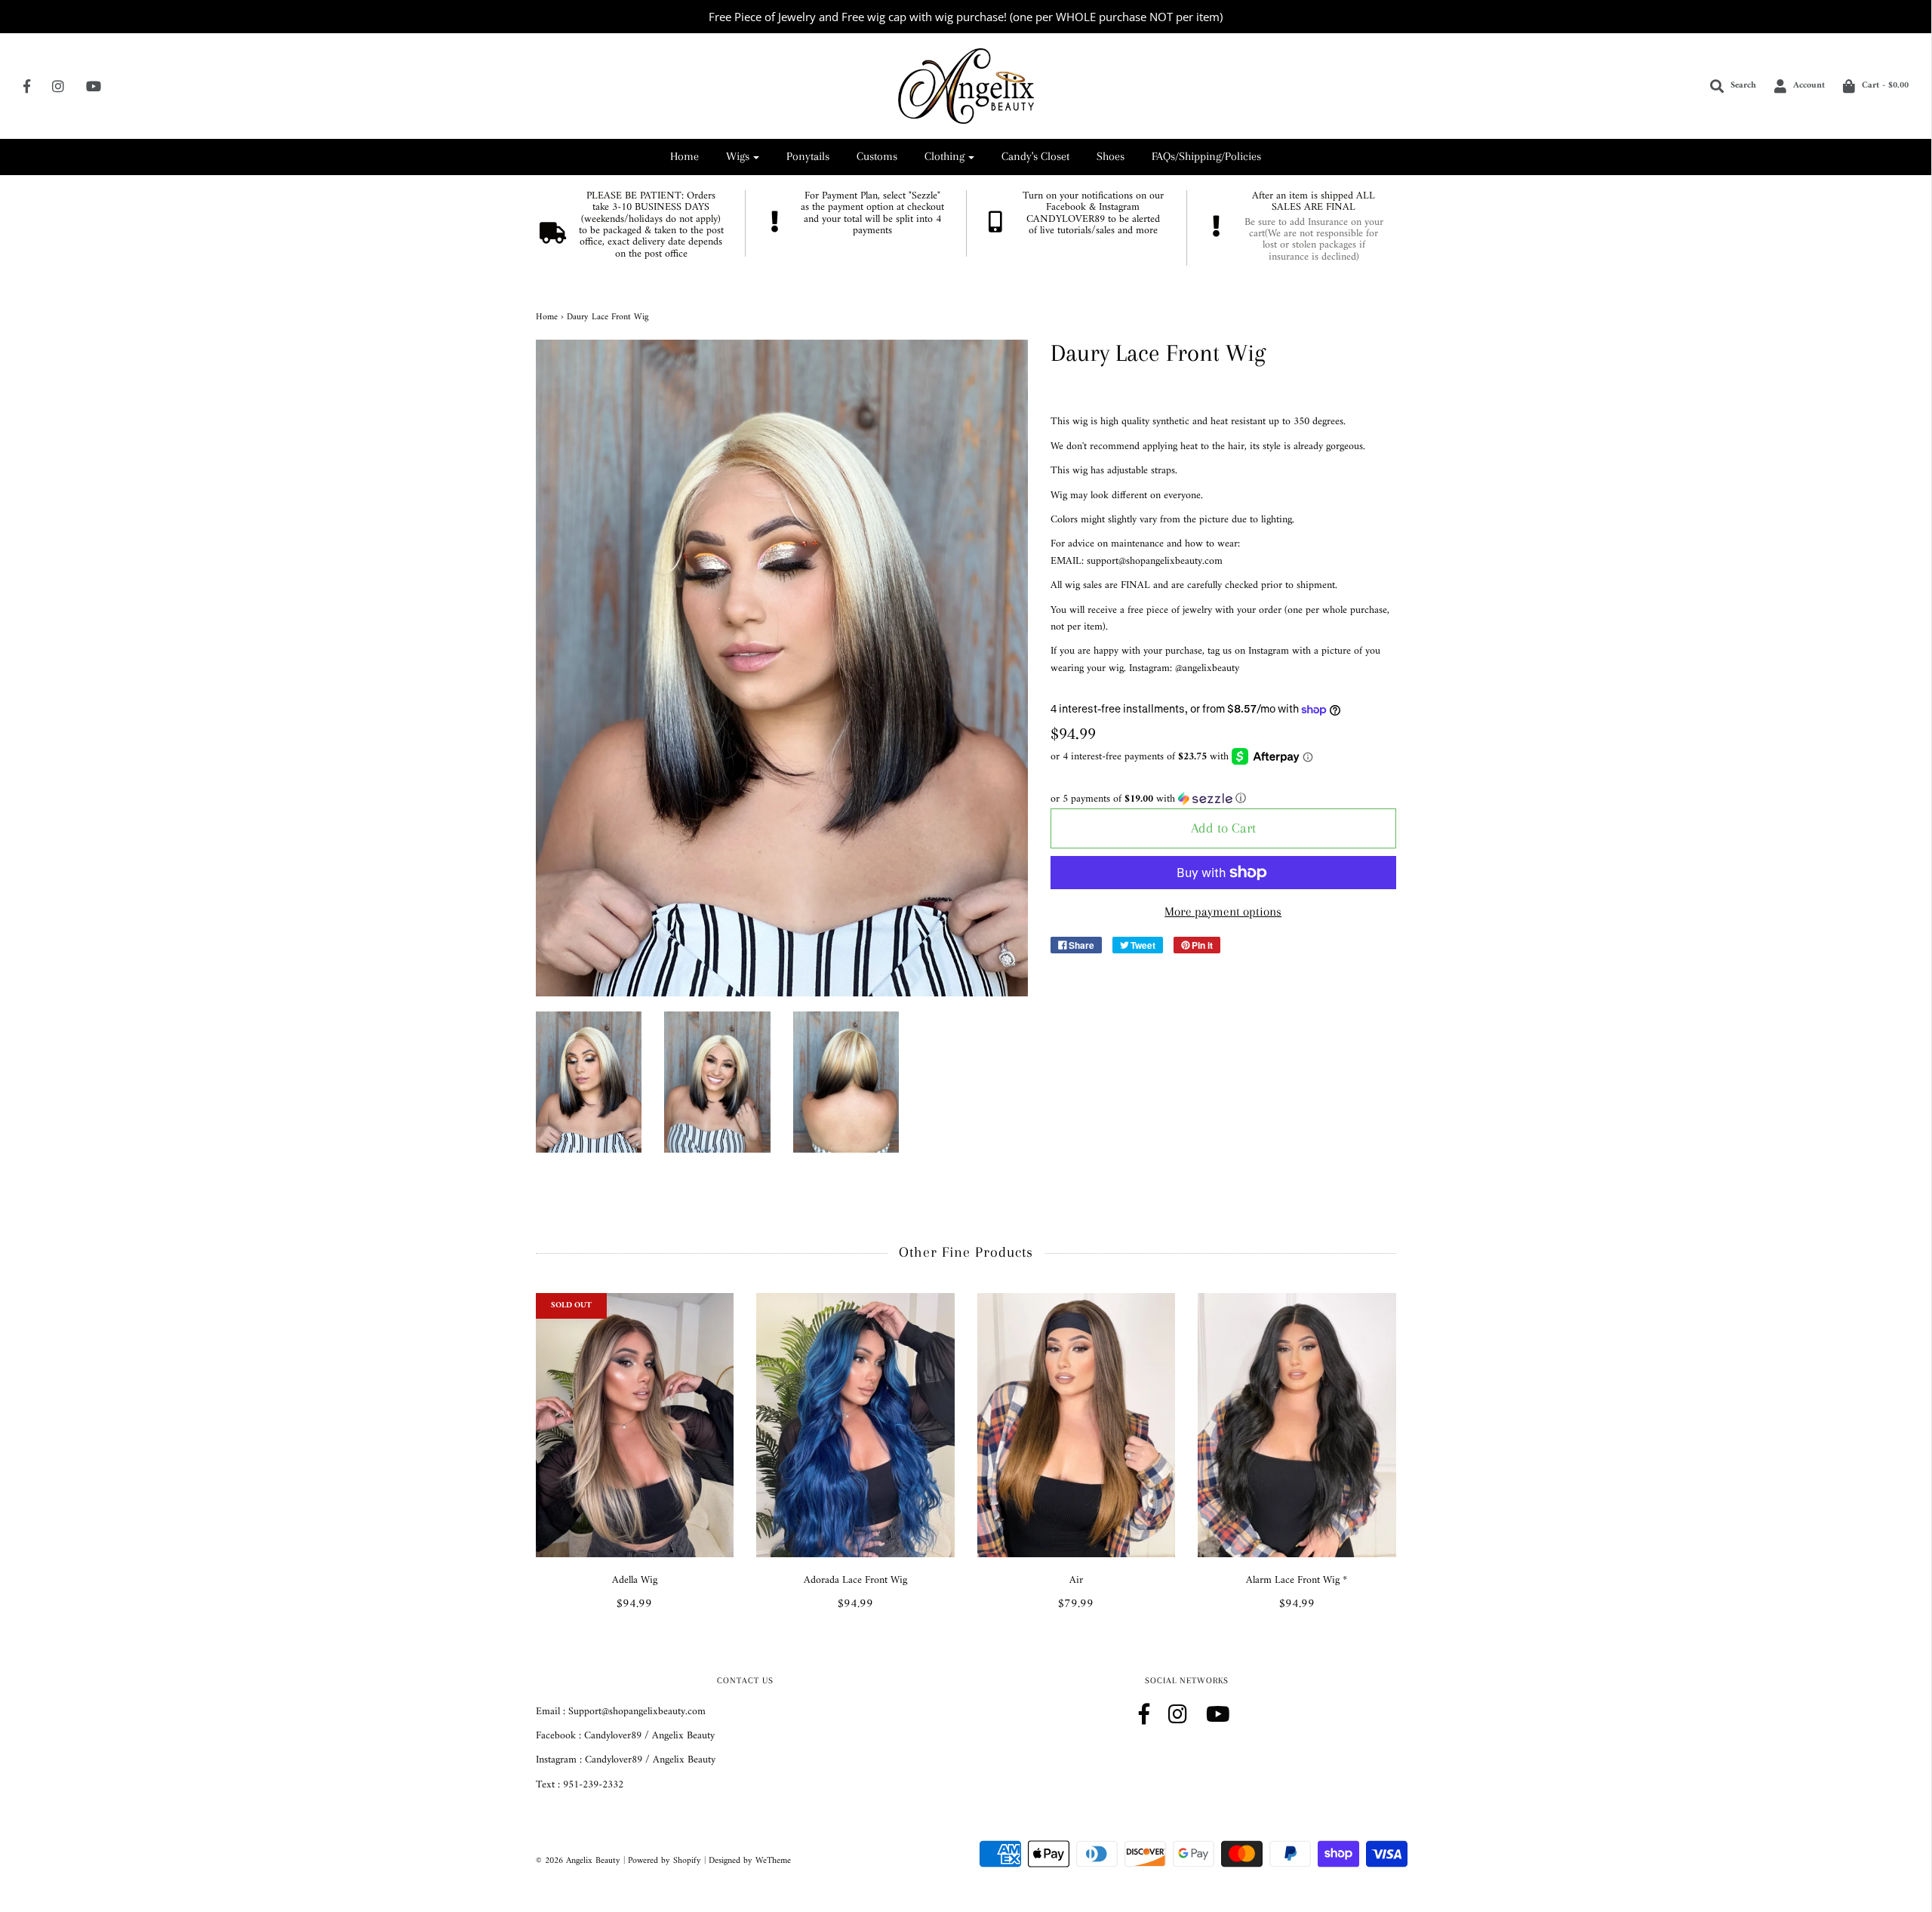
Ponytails (808, 156)
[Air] (1077, 1425)
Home (685, 156)
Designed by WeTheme (750, 1861)
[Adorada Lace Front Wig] (855, 1425)
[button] (1223, 799)
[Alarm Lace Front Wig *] (1297, 1425)
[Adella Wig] (635, 1425)
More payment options (1223, 911)
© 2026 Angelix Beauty (578, 1861)
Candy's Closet (1035, 156)
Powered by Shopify (665, 1861)
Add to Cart (1223, 828)
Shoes (1111, 156)
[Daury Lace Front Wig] (589, 1082)
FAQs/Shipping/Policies (1206, 156)
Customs (877, 156)
